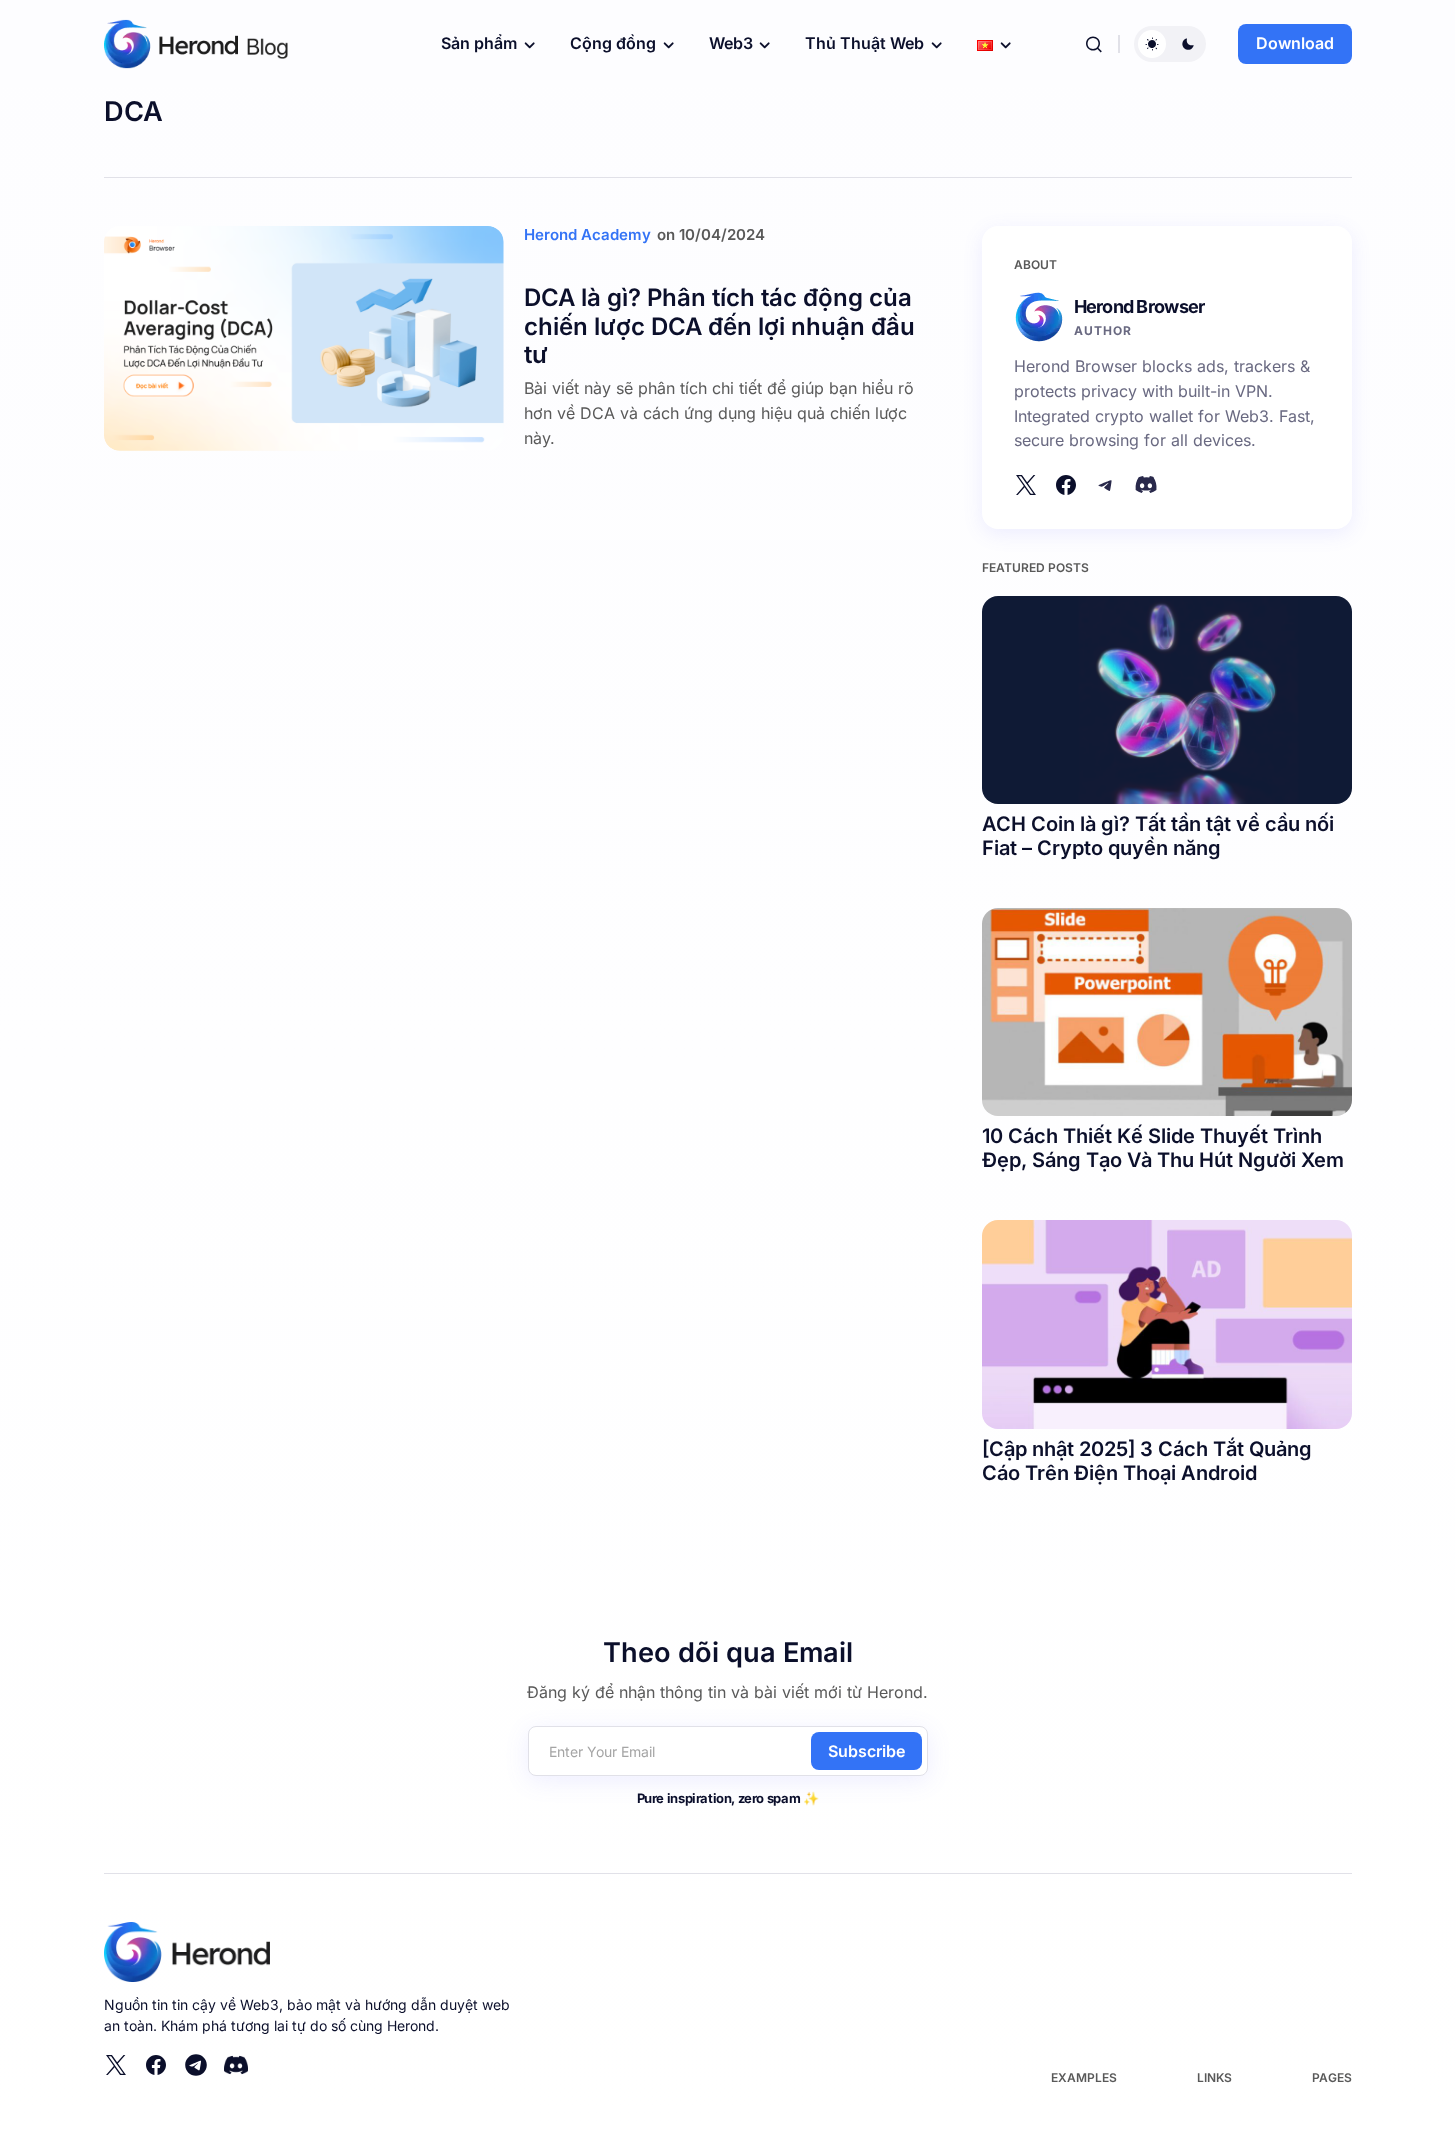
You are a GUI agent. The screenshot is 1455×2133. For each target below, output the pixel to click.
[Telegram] (196, 2065)
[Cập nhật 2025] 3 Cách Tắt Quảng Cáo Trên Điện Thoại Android (1147, 1461)
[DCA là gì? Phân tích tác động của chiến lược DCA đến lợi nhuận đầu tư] (304, 338)
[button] (1094, 44)
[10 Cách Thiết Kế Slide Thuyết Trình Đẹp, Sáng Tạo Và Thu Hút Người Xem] (1167, 1012)
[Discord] (1146, 485)
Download (1295, 43)
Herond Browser (1139, 306)
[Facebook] (1066, 485)
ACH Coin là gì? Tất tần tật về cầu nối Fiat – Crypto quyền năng (1158, 836)
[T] (1106, 485)
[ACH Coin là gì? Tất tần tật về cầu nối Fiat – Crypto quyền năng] (1167, 700)
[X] (1026, 485)
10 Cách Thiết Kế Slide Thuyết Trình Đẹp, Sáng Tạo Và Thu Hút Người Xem (1163, 1148)
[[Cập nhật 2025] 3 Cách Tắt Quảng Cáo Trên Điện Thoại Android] (1167, 1324)
